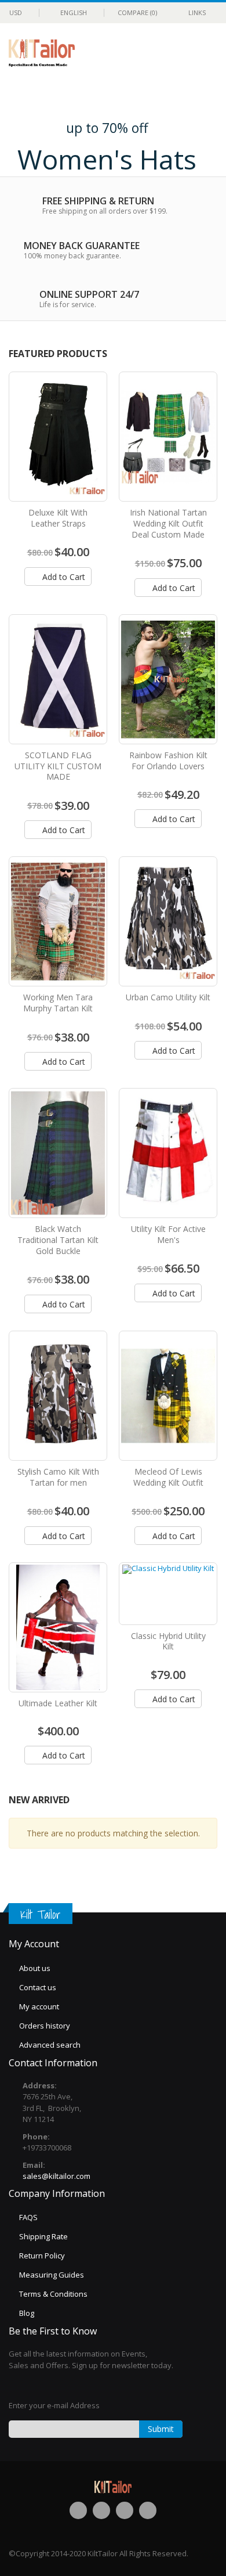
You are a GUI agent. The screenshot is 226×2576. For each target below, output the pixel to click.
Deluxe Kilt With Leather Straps (58, 518)
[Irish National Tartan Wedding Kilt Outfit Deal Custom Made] (168, 437)
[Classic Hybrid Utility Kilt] (168, 1594)
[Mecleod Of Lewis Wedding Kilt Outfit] (168, 1396)
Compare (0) (137, 12)
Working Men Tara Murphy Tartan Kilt (58, 1003)
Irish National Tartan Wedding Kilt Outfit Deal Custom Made (168, 523)
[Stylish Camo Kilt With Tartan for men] (58, 1396)
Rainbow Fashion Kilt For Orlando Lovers (168, 761)
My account (39, 2006)
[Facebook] (78, 2510)
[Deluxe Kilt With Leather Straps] (58, 437)
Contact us (38, 1987)
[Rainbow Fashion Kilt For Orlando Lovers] (168, 679)
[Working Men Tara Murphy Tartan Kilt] (58, 921)
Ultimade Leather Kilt (58, 1703)
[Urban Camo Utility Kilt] (168, 921)
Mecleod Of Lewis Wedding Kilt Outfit (168, 1477)
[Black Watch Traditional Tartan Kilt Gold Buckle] (58, 1153)
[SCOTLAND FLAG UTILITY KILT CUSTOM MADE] (58, 679)
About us (35, 1968)
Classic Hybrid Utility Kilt (168, 1641)
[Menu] (166, 54)
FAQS (28, 2217)
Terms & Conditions (53, 2294)
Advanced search (50, 2045)
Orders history (45, 2026)
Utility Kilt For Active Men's (168, 1234)
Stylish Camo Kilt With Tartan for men (58, 1477)
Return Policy (42, 2256)
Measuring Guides (52, 2275)
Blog (27, 2313)
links (197, 12)
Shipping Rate (43, 2236)
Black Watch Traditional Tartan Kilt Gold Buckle (58, 1240)
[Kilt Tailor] (42, 47)
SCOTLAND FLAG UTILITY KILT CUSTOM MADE (58, 766)
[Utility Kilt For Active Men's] (168, 1153)
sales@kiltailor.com (57, 2176)
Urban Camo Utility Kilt (168, 997)
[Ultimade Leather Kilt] (58, 1627)
